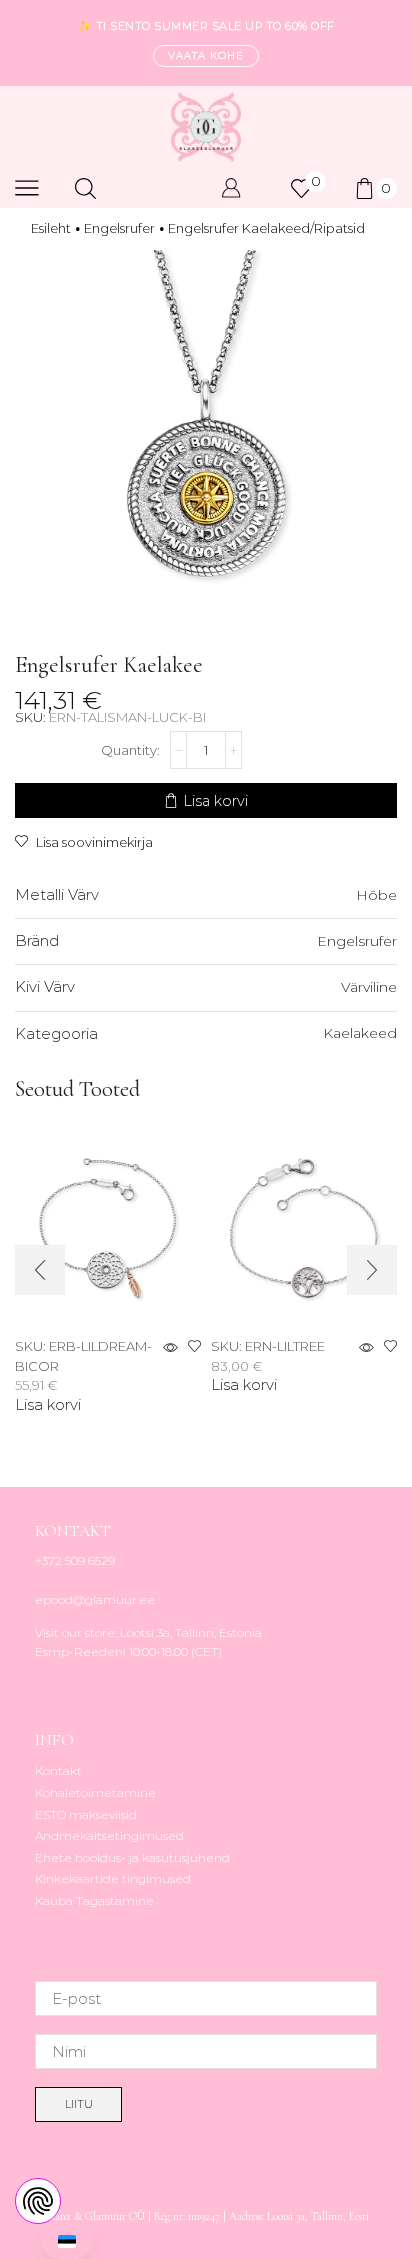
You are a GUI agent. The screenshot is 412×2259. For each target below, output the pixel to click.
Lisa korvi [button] (48, 1405)
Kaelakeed (360, 1033)
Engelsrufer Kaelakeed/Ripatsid (266, 228)
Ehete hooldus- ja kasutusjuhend (132, 1857)
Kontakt (58, 1770)
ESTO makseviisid (86, 1814)
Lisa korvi (215, 801)
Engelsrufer (119, 228)
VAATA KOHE (206, 55)
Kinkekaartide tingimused (113, 1878)
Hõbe (376, 895)
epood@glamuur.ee (95, 1599)
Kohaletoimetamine (95, 1792)
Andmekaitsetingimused (109, 1835)
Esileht (51, 228)
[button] (40, 1270)
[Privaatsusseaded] (38, 2201)
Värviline (369, 987)
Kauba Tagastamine (94, 1900)
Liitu (79, 2104)
